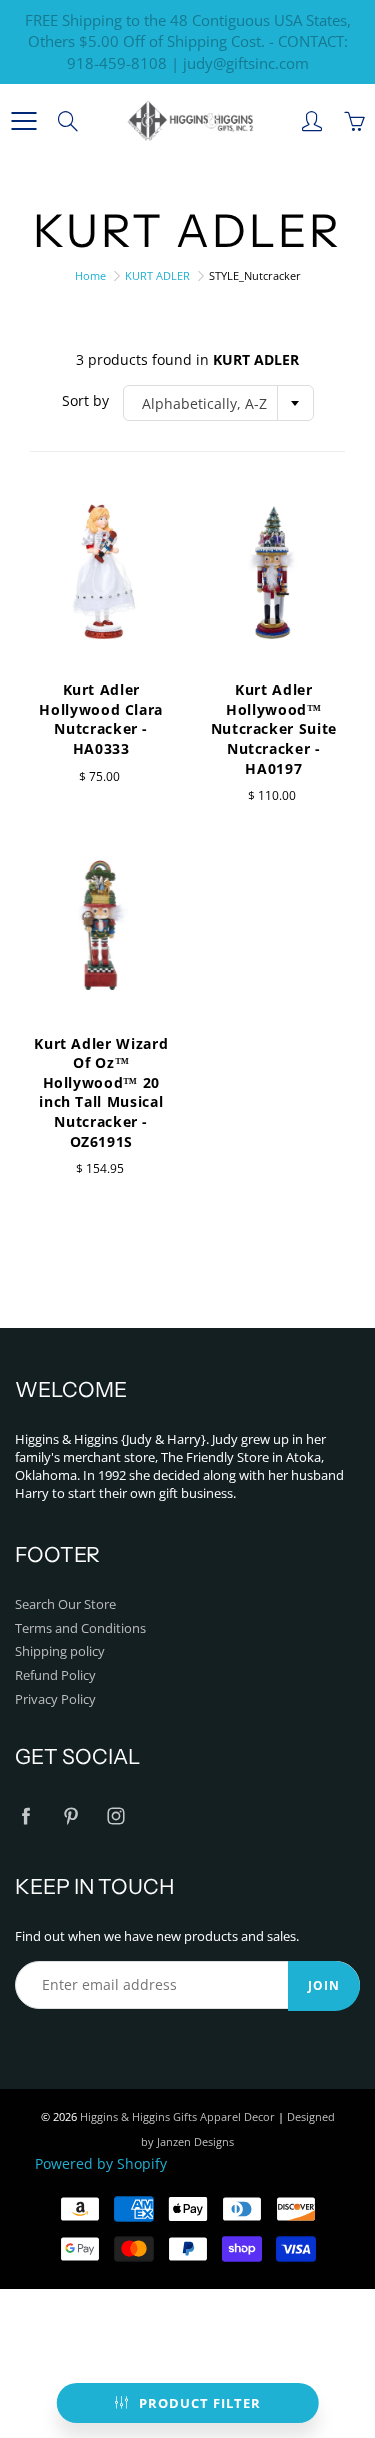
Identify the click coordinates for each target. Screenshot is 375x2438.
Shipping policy (60, 1651)
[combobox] (218, 403)
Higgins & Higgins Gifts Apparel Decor (177, 2116)
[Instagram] (115, 1815)
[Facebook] (25, 1815)
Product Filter (200, 2403)
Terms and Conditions (80, 1628)
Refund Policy (55, 1675)
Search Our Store (65, 1604)
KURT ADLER (157, 275)
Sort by (85, 400)
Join (324, 1985)
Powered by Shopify (101, 2163)
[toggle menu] (23, 121)
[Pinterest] (70, 1815)
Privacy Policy (55, 1699)
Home (90, 275)
